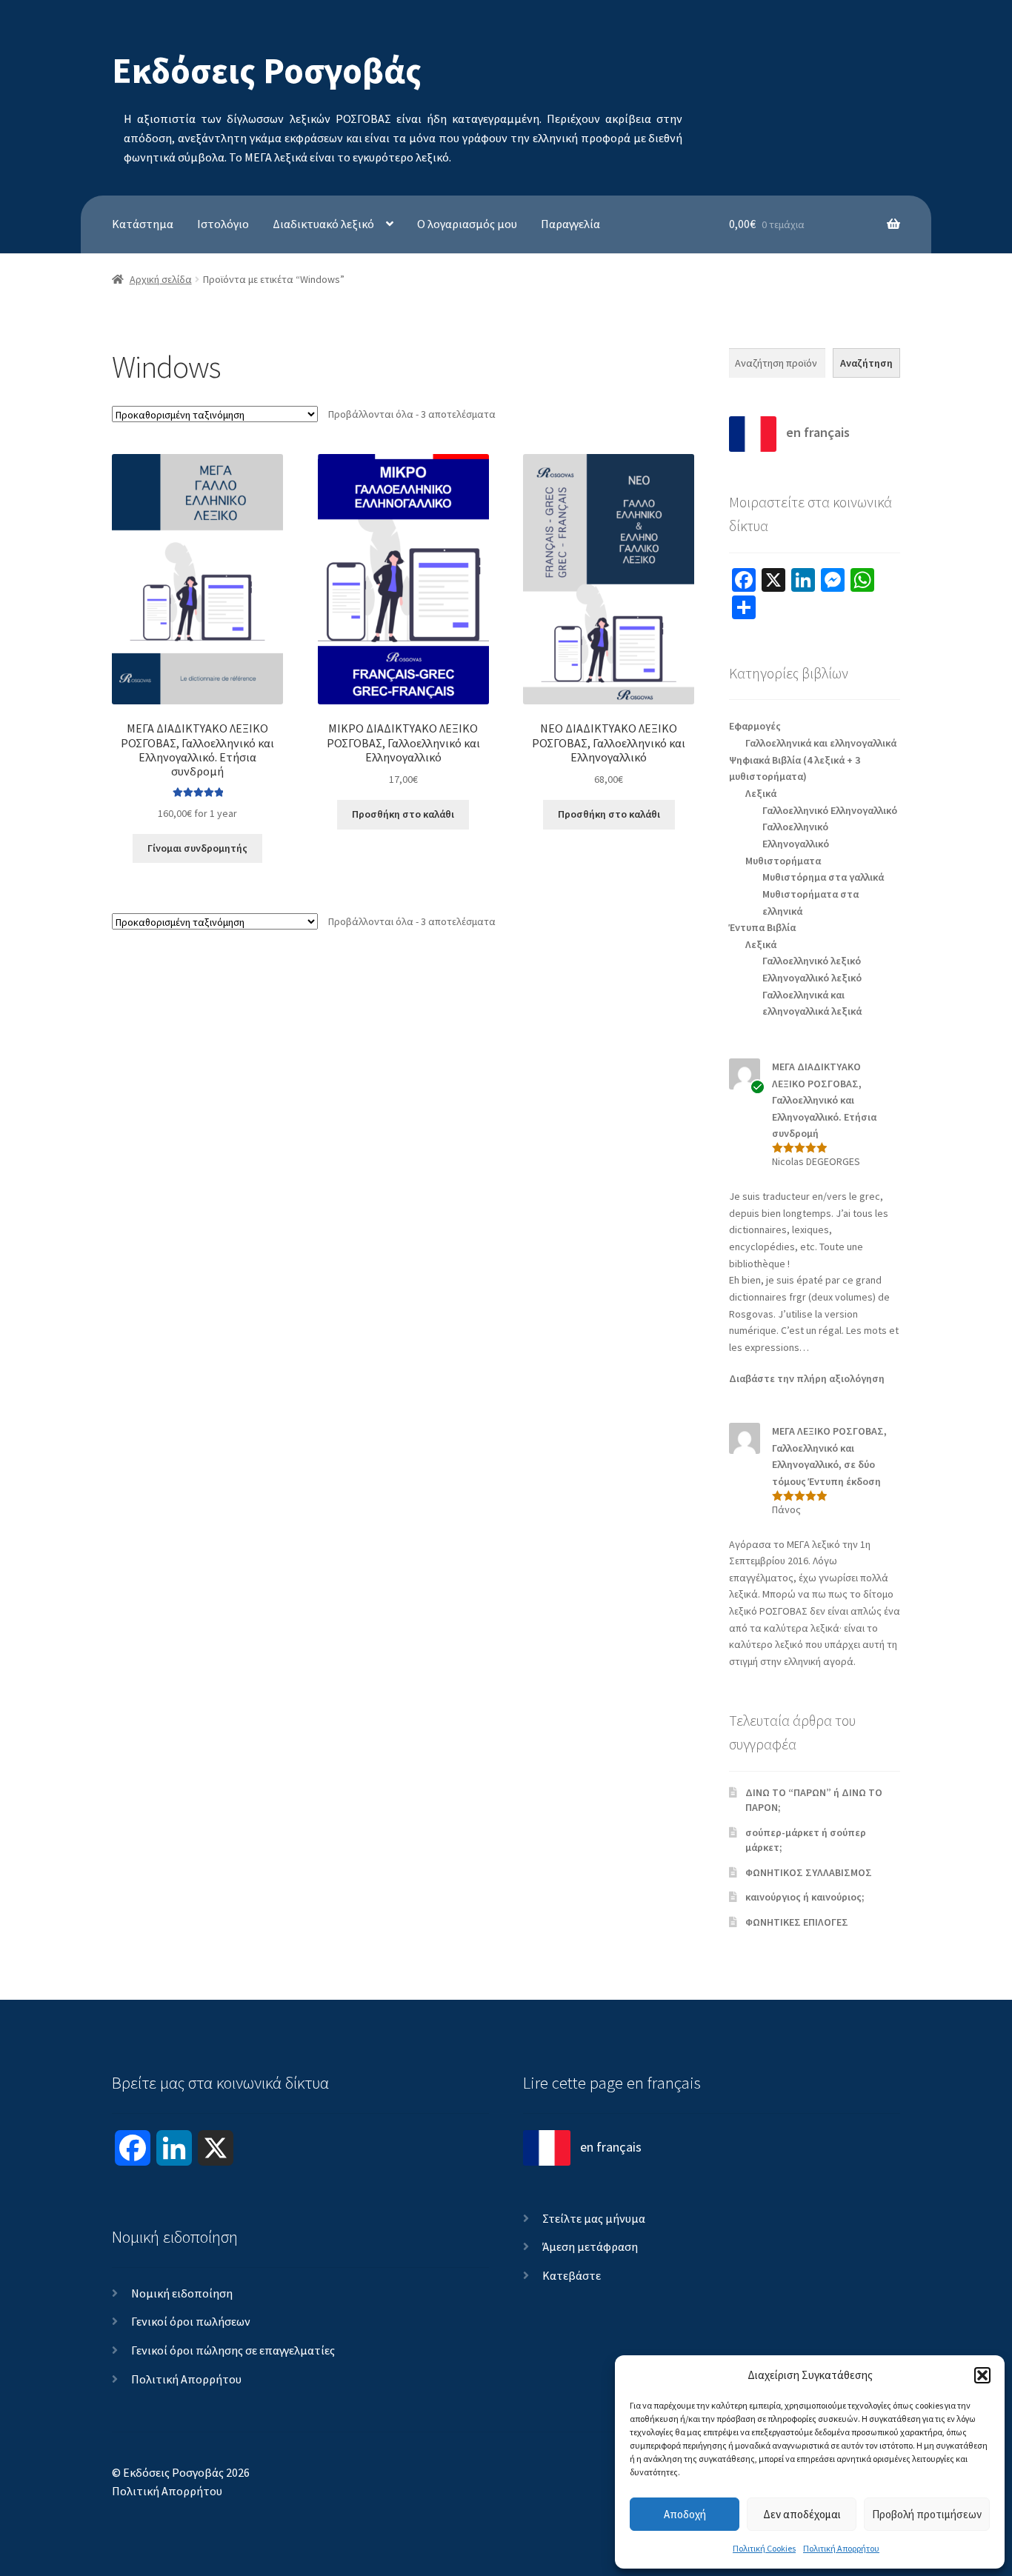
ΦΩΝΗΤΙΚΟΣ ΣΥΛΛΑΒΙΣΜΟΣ (809, 1872)
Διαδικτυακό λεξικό (323, 224)
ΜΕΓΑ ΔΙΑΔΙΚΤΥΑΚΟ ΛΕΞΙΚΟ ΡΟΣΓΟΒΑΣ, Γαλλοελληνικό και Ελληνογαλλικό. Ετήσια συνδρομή (824, 1100)
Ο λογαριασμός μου (467, 224)
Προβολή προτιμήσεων (927, 2514)
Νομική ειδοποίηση (182, 2293)
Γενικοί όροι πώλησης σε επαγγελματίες (233, 2350)
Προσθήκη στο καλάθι (403, 814)
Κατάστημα (143, 224)
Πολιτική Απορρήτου (841, 2548)
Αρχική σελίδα (161, 279)
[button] (982, 2375)
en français (816, 432)
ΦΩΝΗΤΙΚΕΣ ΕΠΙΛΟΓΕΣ (797, 1922)
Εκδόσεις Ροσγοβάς (267, 70)
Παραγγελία (570, 224)
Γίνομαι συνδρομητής (197, 848)
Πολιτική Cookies (764, 2548)
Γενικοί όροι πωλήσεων (191, 2321)
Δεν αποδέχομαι (802, 2514)
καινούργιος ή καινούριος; (805, 1897)
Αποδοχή (685, 2514)
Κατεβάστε (572, 2275)
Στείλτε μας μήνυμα (594, 2218)
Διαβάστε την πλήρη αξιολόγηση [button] (807, 1378)
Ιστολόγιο (223, 224)
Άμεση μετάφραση (590, 2246)
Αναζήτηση (866, 363)
